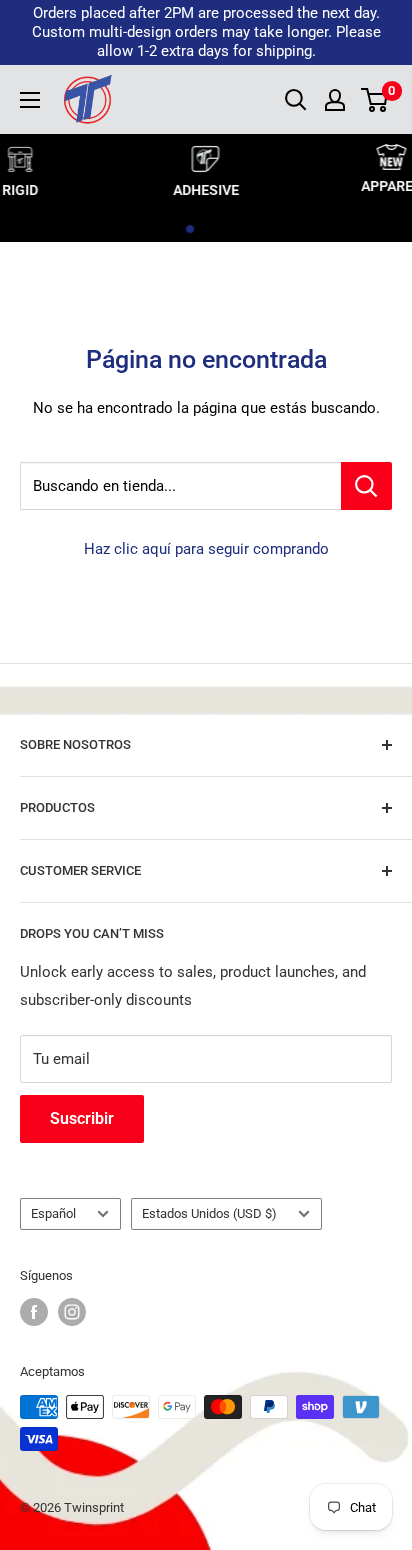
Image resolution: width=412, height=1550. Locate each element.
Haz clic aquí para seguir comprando (206, 549)
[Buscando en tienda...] (366, 486)
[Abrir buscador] (296, 100)
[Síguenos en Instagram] (72, 1312)
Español (53, 1213)
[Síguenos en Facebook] (34, 1312)
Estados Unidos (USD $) (209, 1213)
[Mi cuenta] (335, 100)
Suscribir (82, 1118)
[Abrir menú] (30, 100)
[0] (375, 100)
